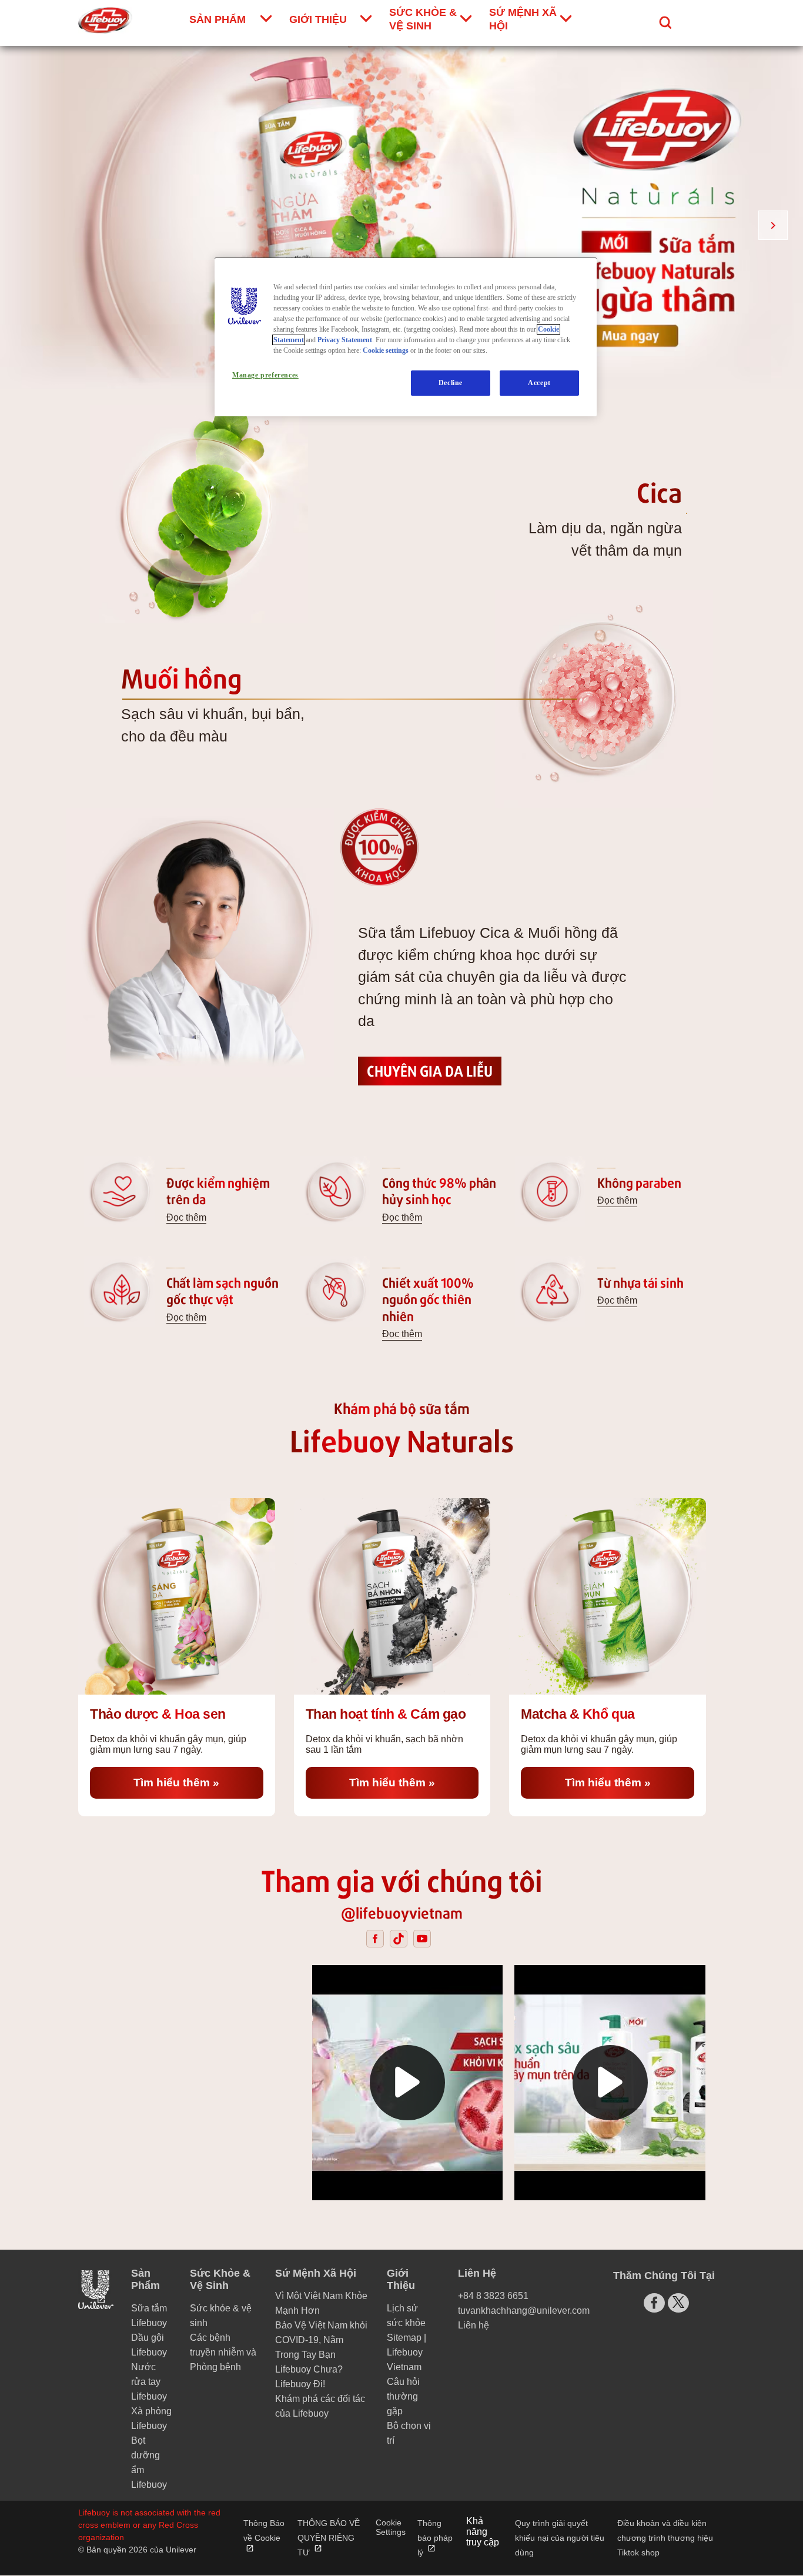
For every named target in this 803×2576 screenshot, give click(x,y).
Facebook (375, 1939)
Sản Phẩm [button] (145, 2279)
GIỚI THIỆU (318, 19)
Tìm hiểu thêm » (198, 1782)
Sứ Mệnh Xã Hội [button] (316, 2273)
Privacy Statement (345, 340)
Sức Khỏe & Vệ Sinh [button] (220, 2279)
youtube (422, 1939)
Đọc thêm (186, 1217)
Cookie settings (386, 350)
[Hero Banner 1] (401, 218)
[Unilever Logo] (96, 2308)
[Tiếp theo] (773, 225)
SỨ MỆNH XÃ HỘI (523, 19)
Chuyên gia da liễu (430, 1070)
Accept (539, 383)
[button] (407, 2083)
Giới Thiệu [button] (401, 2279)
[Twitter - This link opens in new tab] (678, 2302)
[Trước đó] (30, 225)
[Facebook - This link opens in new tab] (654, 2303)
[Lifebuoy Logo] (105, 20)
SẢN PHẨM (218, 19)
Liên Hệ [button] (477, 2273)
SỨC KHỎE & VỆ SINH (423, 19)
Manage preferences (265, 375)
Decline (451, 383)
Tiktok (399, 1939)
